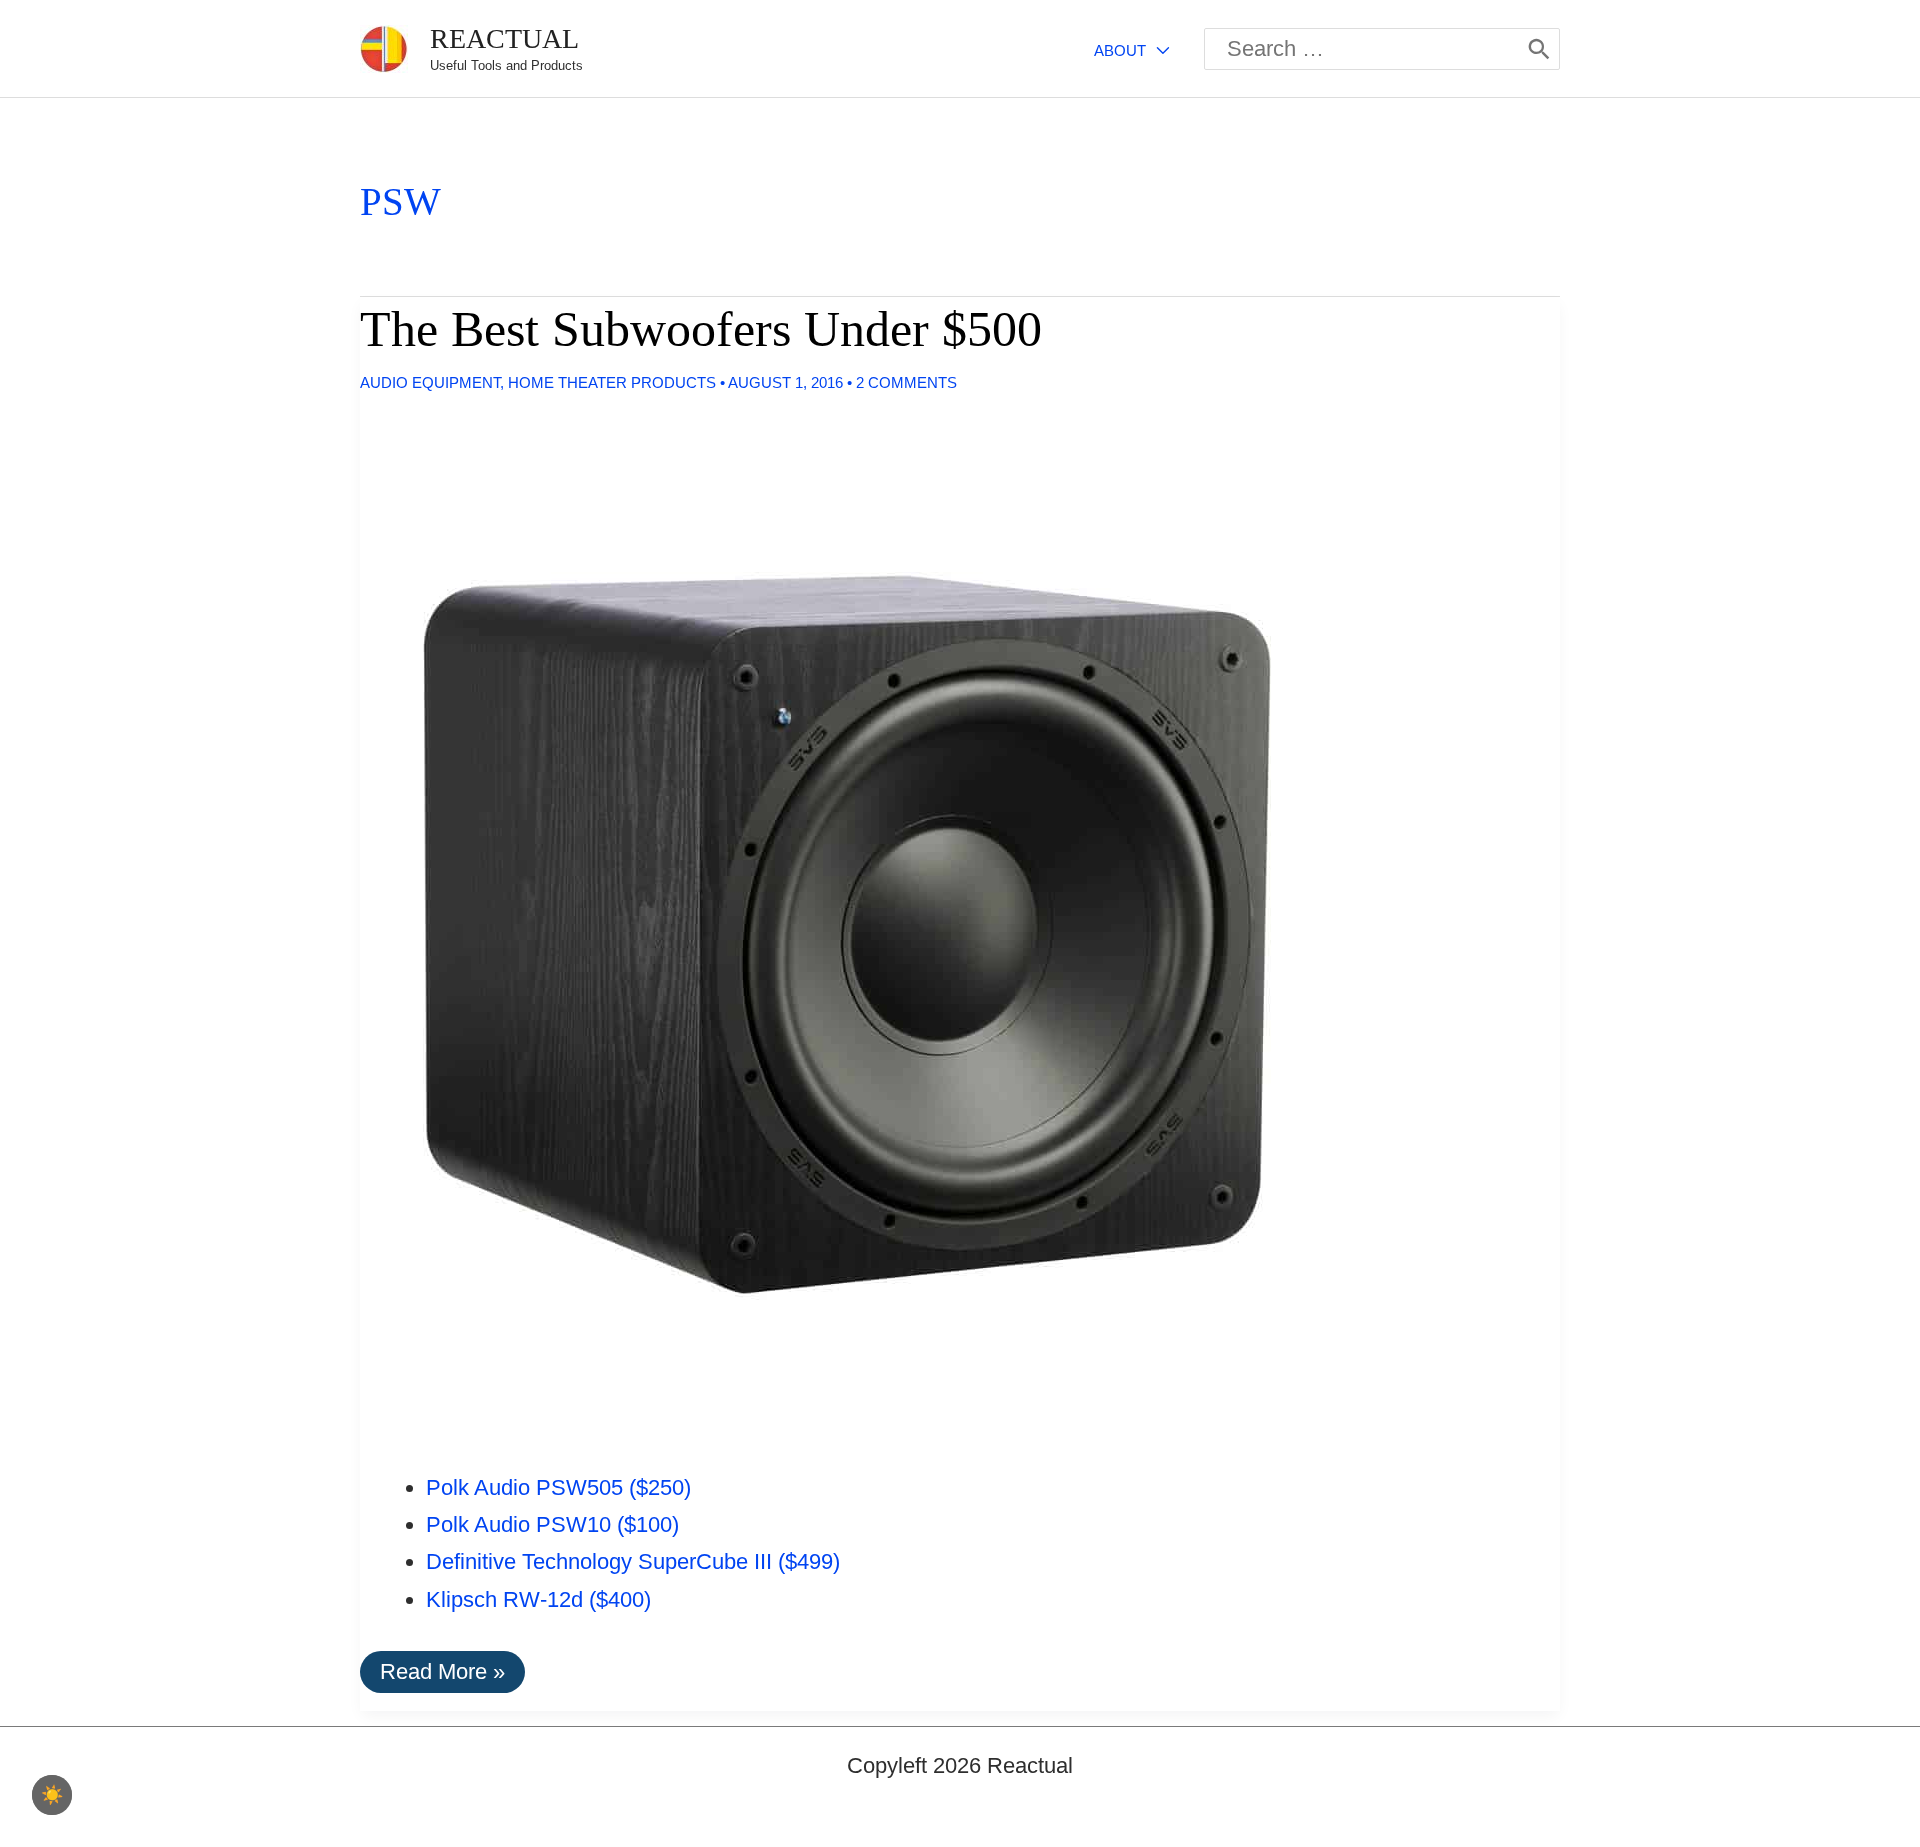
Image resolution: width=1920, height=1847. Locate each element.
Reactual (504, 38)
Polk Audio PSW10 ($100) (552, 1524)
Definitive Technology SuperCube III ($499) (633, 1561)
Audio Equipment (430, 382)
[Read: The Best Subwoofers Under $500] (839, 921)
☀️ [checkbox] (52, 1795)
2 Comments (906, 382)
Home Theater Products (612, 382)
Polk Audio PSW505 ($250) (558, 1487)
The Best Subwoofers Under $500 (701, 329)
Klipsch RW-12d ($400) (538, 1599)
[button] (1157, 50)
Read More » (442, 1675)
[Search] (1539, 49)
